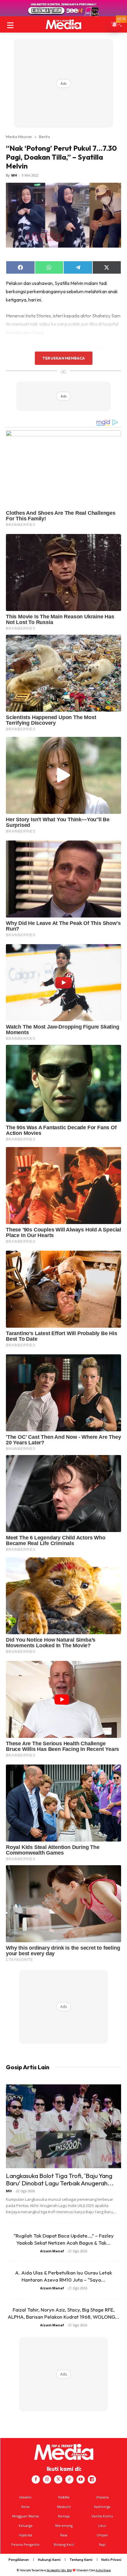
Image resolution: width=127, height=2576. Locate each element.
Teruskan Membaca (63, 358)
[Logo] (63, 24)
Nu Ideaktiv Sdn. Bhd (59, 2570)
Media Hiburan (19, 137)
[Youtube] (81, 2479)
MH (14, 175)
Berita (44, 137)
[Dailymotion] (92, 2479)
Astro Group (103, 2570)
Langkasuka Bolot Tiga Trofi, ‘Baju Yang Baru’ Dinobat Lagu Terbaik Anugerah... (60, 2179)
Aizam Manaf (52, 2251)
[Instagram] (47, 2479)
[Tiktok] (69, 2479)
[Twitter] (58, 2479)
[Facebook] (36, 2479)
